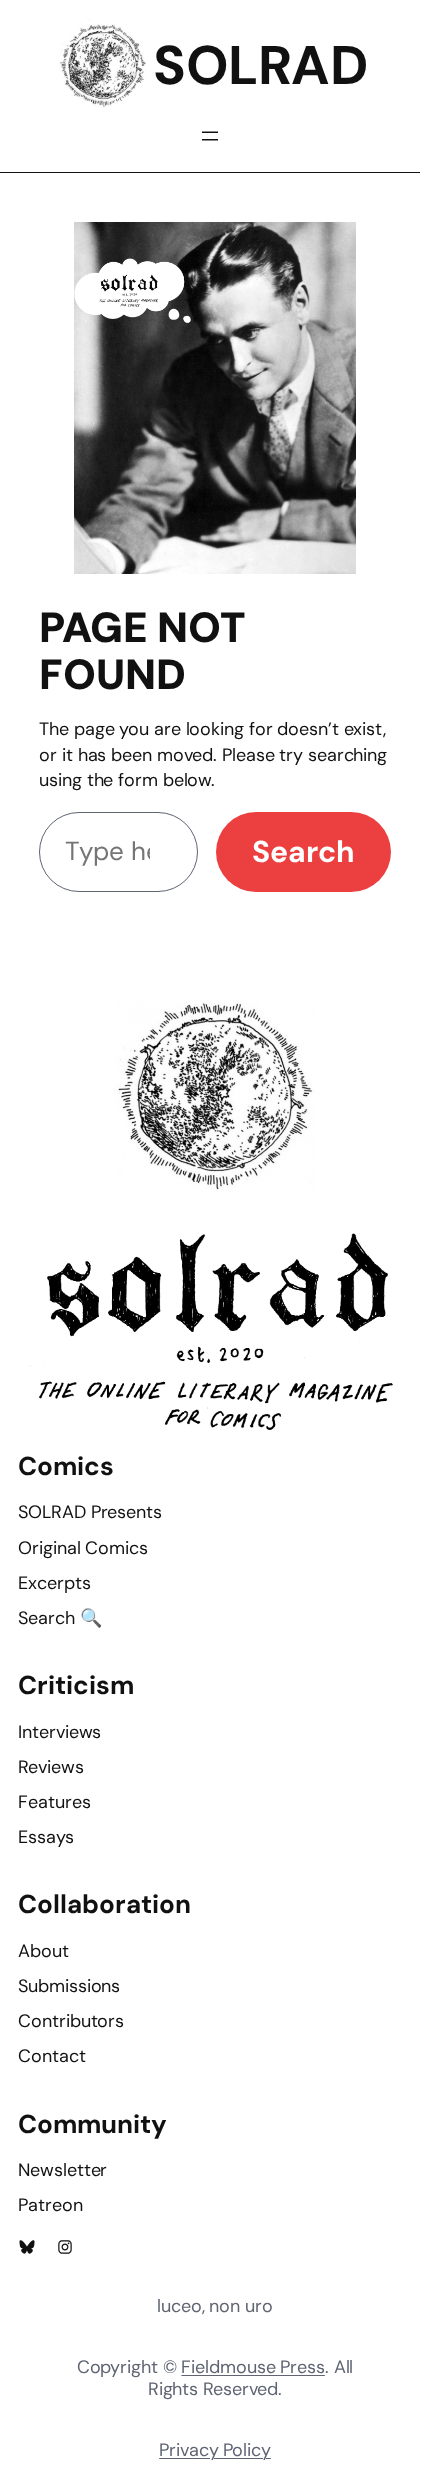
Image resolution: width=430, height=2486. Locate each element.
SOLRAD (260, 65)
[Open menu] (210, 136)
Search (303, 851)
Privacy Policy (215, 2450)
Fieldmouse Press (252, 2367)
